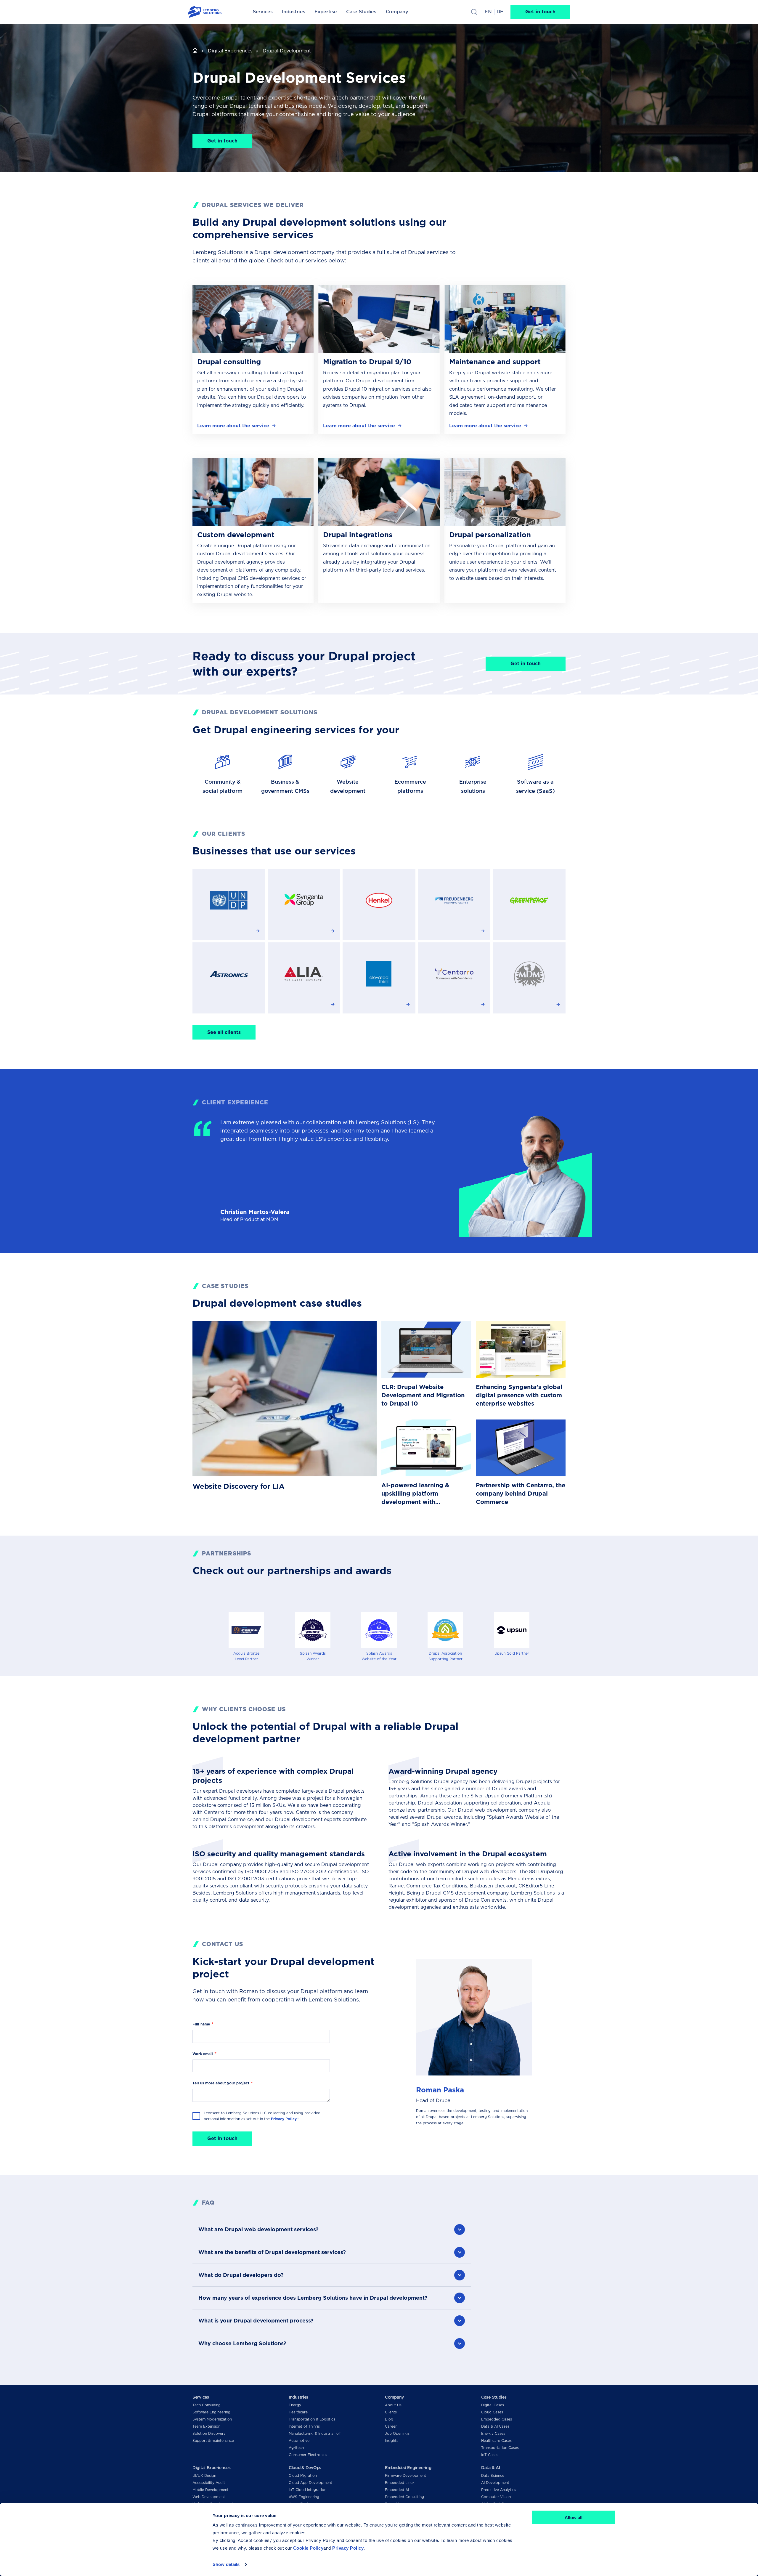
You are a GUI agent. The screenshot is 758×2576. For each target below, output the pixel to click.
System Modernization (212, 2419)
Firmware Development (406, 2475)
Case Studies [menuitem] (361, 12)
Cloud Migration (303, 2475)
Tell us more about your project (221, 2083)
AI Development (495, 2483)
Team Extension (206, 2426)
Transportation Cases (500, 2448)
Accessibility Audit (209, 2483)
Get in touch (540, 12)
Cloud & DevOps (305, 2468)
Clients (391, 2412)
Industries (298, 2397)
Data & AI (490, 2468)
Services (201, 2397)
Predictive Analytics (499, 2490)
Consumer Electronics (308, 2455)
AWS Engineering (304, 2497)
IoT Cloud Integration (307, 2490)
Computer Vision (496, 2497)
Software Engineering (211, 2412)
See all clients (224, 1032)
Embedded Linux (400, 2483)
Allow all (574, 2518)
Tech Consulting (207, 2405)
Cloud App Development (310, 2483)
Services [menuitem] (263, 12)
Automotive (299, 2441)
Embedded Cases (497, 2419)
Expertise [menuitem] (326, 12)
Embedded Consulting (404, 2497)
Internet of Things (304, 2426)
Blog (389, 2419)
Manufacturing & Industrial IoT (315, 2433)
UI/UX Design (204, 2475)
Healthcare (298, 2412)
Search (474, 12)
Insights (392, 2441)
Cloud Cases (492, 2412)
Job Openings (397, 2433)
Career (391, 2426)
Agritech (296, 2448)
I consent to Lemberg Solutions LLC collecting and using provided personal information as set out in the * (262, 2116)
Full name (201, 2024)
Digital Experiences (230, 51)
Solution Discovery (209, 2433)
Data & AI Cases (495, 2426)
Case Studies (494, 2397)
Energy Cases (493, 2433)
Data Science (493, 2475)
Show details (226, 2564)
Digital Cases (493, 2405)
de (500, 12)
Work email (203, 2054)
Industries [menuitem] (293, 12)
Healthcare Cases (496, 2441)
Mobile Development (211, 2490)
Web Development (209, 2497)
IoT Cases (490, 2455)
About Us (393, 2405)
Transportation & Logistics (312, 2419)
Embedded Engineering (408, 2468)
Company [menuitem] (397, 12)
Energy (295, 2405)
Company (394, 2397)
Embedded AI (397, 2490)
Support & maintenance (213, 2441)
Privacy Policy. (284, 2119)
